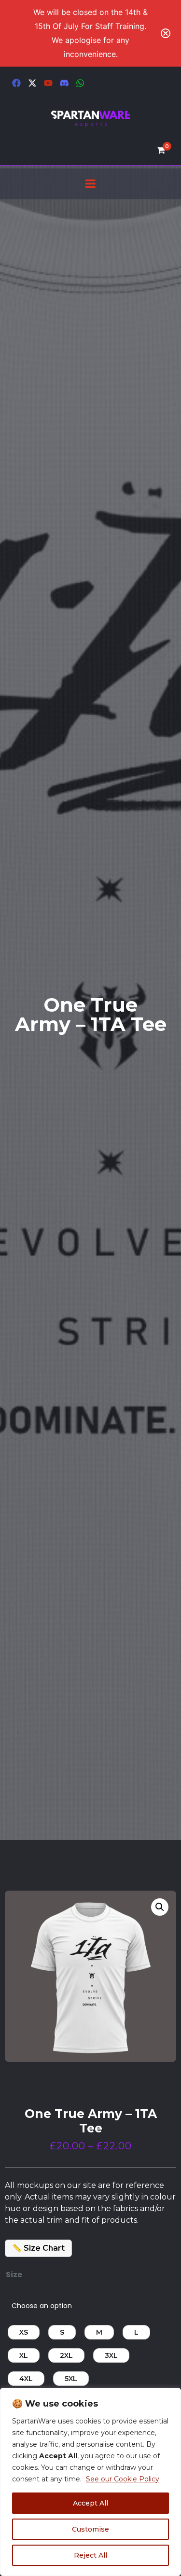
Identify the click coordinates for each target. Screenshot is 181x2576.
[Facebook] (16, 83)
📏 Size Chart (38, 2248)
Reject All (90, 2555)
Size (14, 2275)
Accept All (90, 2503)
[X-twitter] (32, 83)
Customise (90, 2529)
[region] (90, 2482)
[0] (164, 150)
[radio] (24, 2332)
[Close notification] (166, 33)
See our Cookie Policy (123, 2479)
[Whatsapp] (80, 83)
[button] (160, 1907)
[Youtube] (48, 83)
